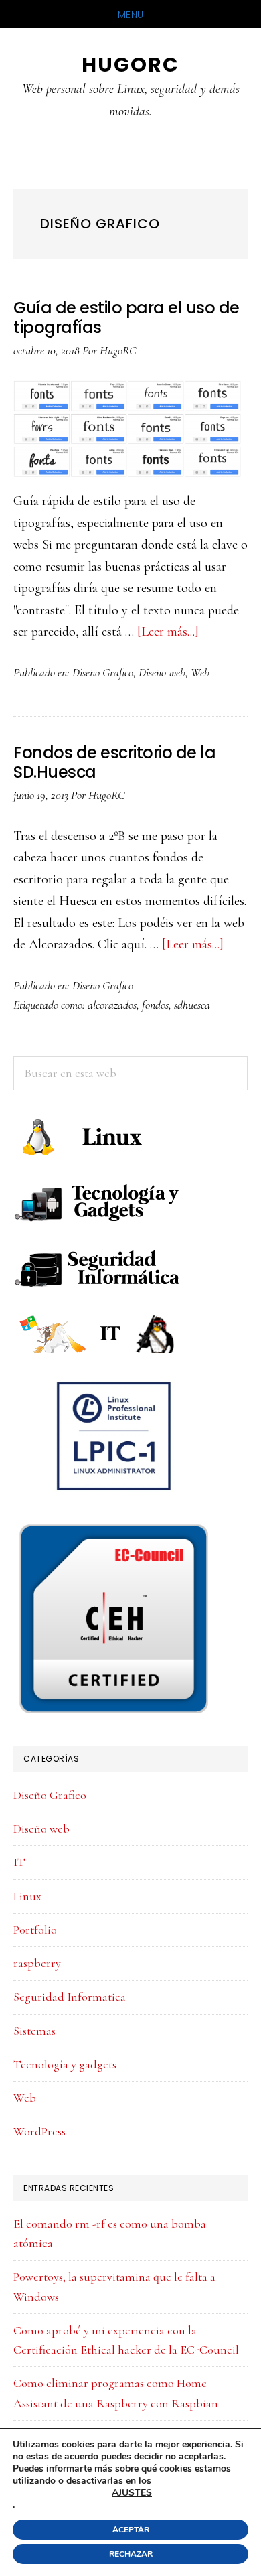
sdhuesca (192, 1005)
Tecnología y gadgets (65, 2064)
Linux (27, 1896)
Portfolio (35, 1930)
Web (200, 672)
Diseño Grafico (103, 672)
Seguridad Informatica (70, 1997)
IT (19, 1862)
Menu (131, 15)
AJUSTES (132, 2493)
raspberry (37, 1963)
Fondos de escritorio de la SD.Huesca (114, 762)
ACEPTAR (131, 2530)
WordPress (39, 2131)
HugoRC (130, 65)
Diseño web (162, 672)
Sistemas (34, 2031)
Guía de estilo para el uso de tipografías (126, 317)
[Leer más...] (168, 632)
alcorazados (112, 1005)
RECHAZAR (131, 2554)
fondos (155, 1005)
